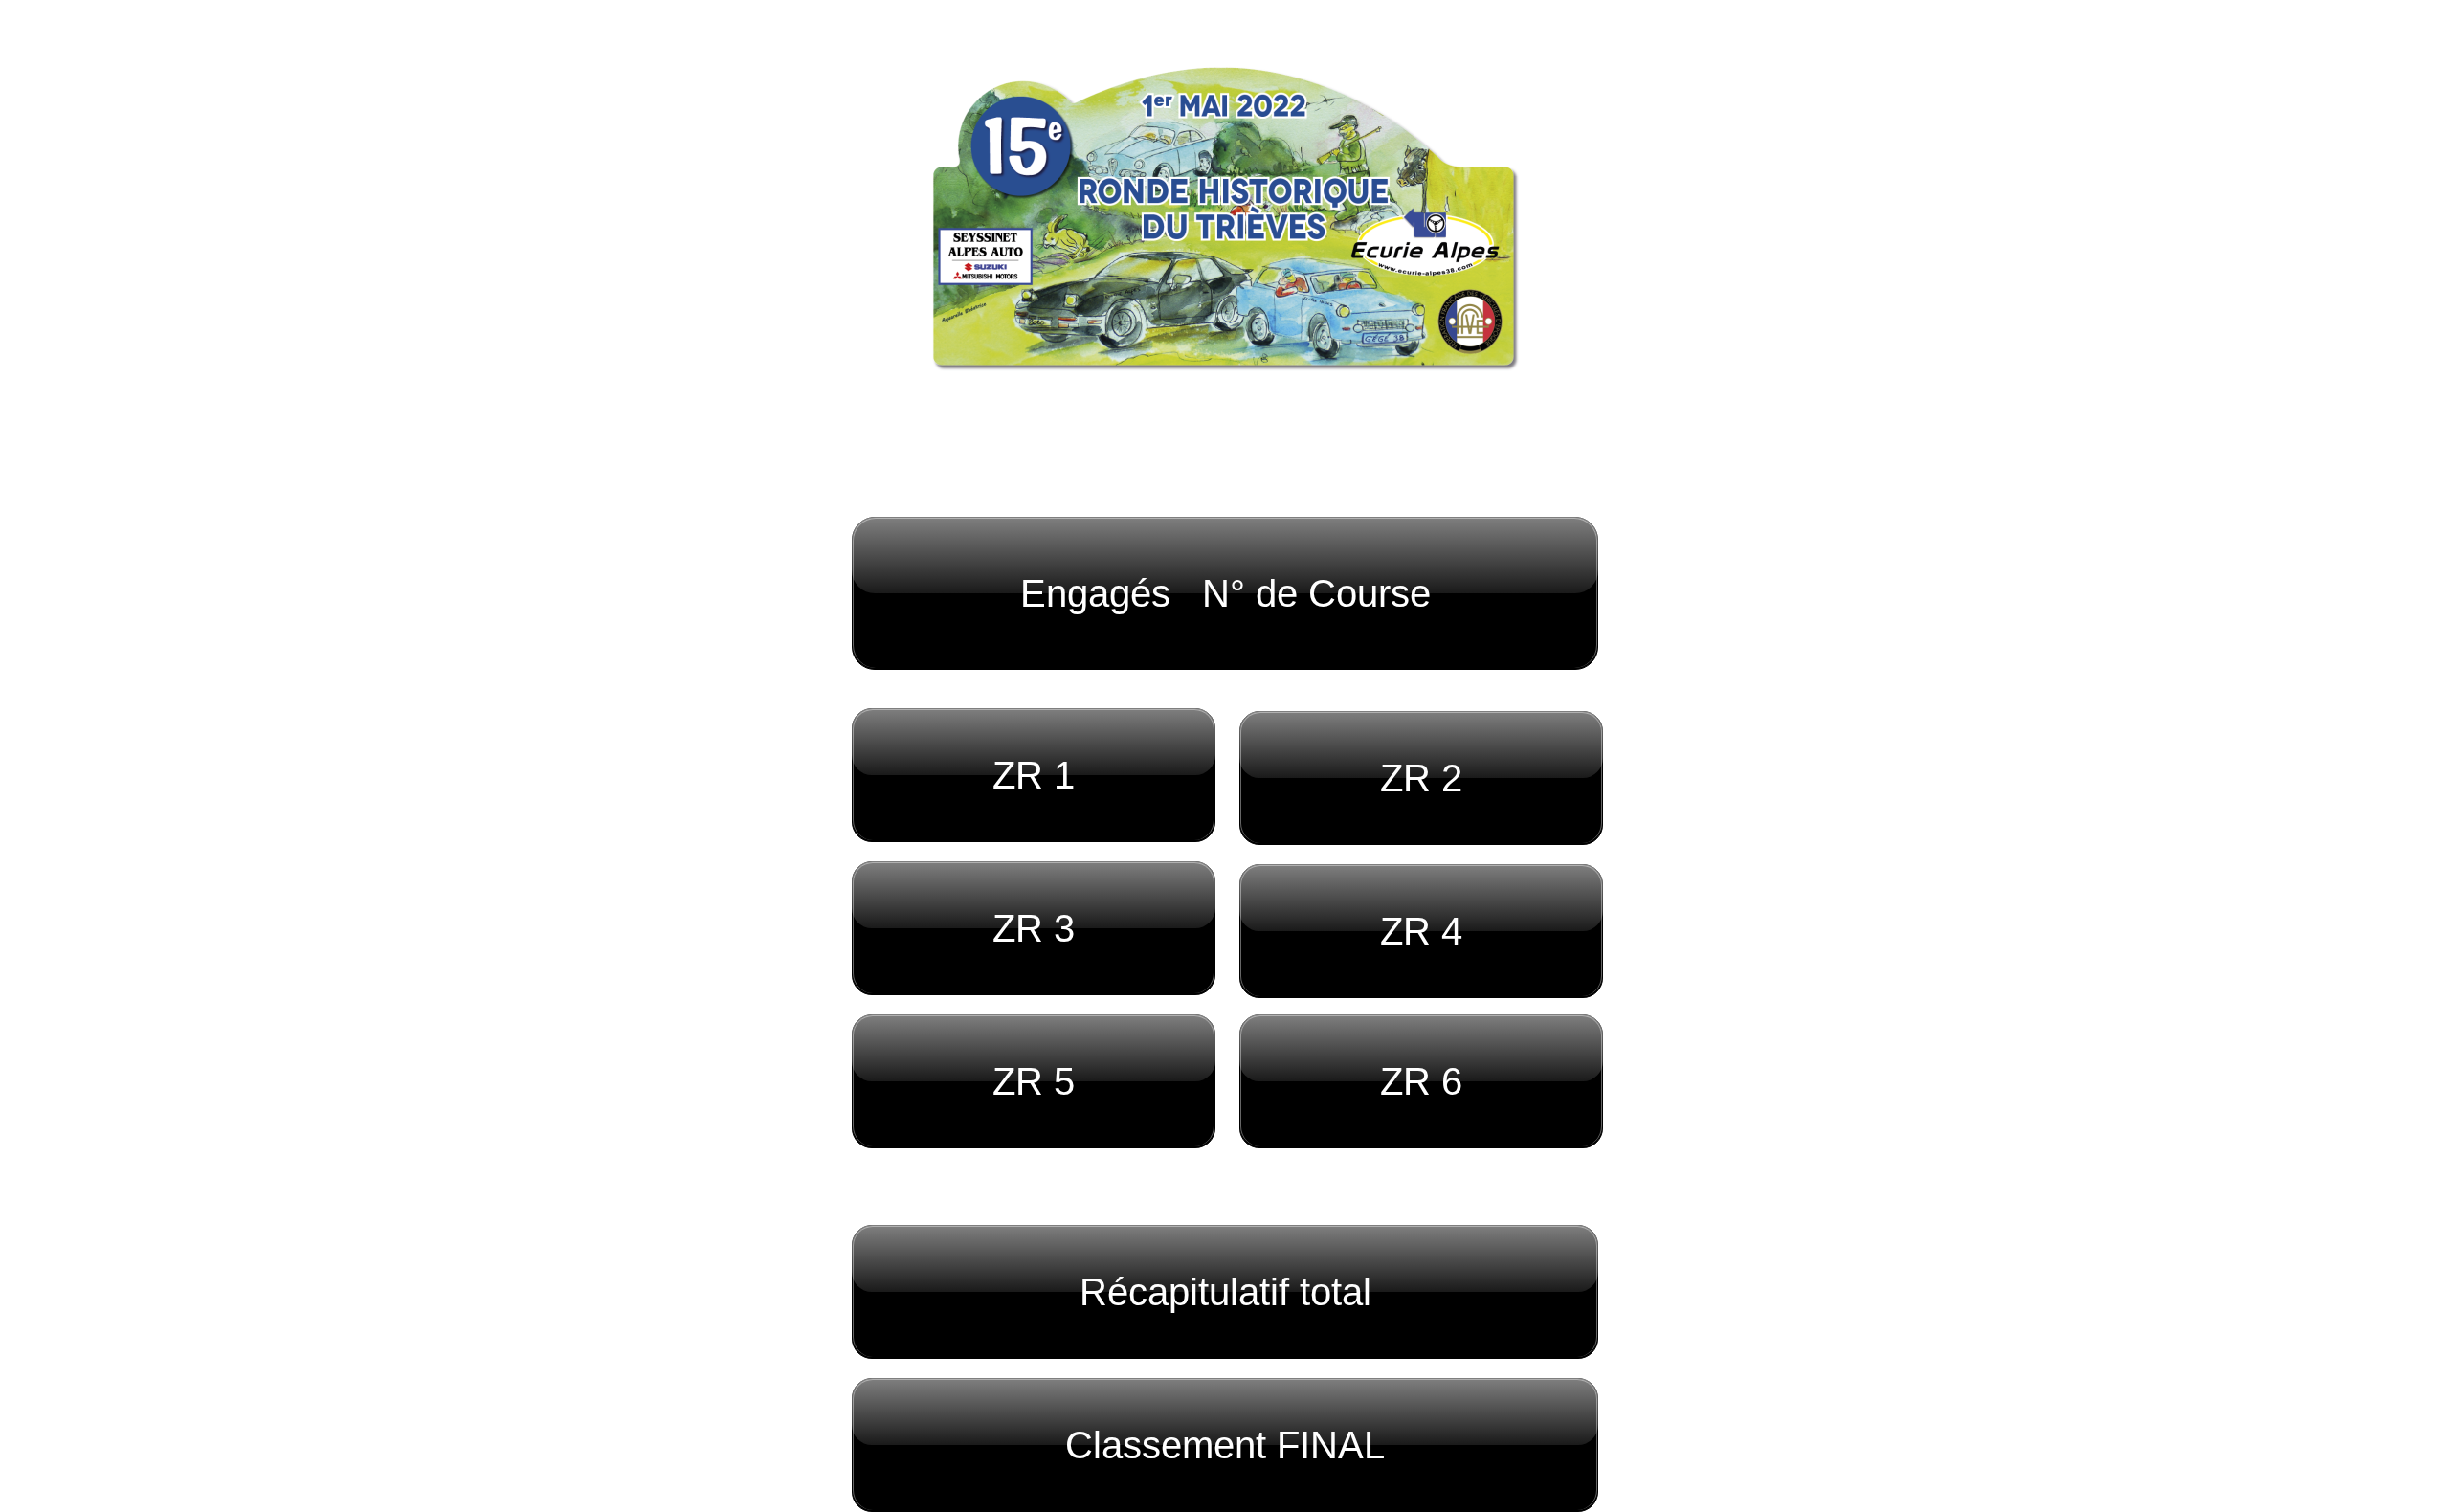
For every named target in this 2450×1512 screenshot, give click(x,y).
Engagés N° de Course (1225, 593)
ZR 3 (1034, 928)
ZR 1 (1034, 775)
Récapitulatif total (1225, 1292)
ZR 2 (1421, 778)
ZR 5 (1034, 1081)
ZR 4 (1421, 931)
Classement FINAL (1225, 1445)
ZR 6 (1421, 1081)
